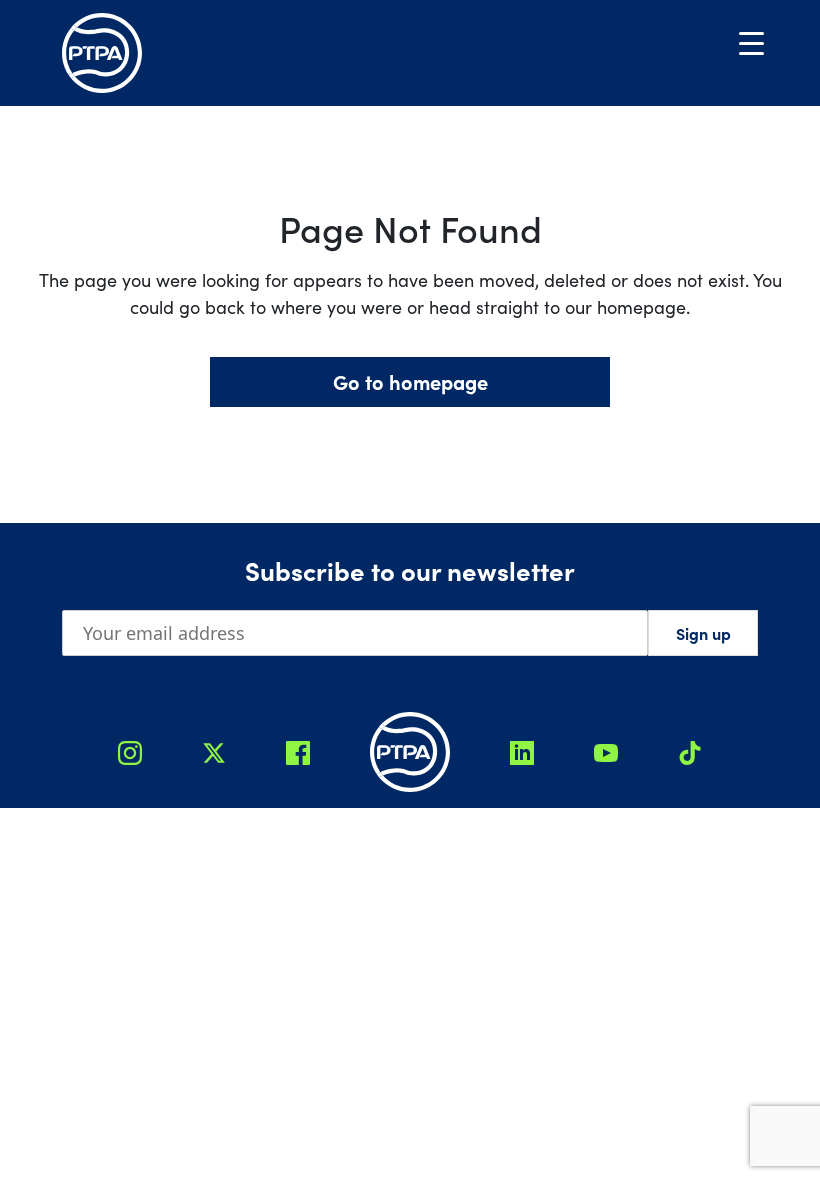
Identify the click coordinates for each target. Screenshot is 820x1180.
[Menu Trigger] (751, 42)
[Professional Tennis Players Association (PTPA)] (102, 53)
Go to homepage (410, 381)
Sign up (703, 633)
